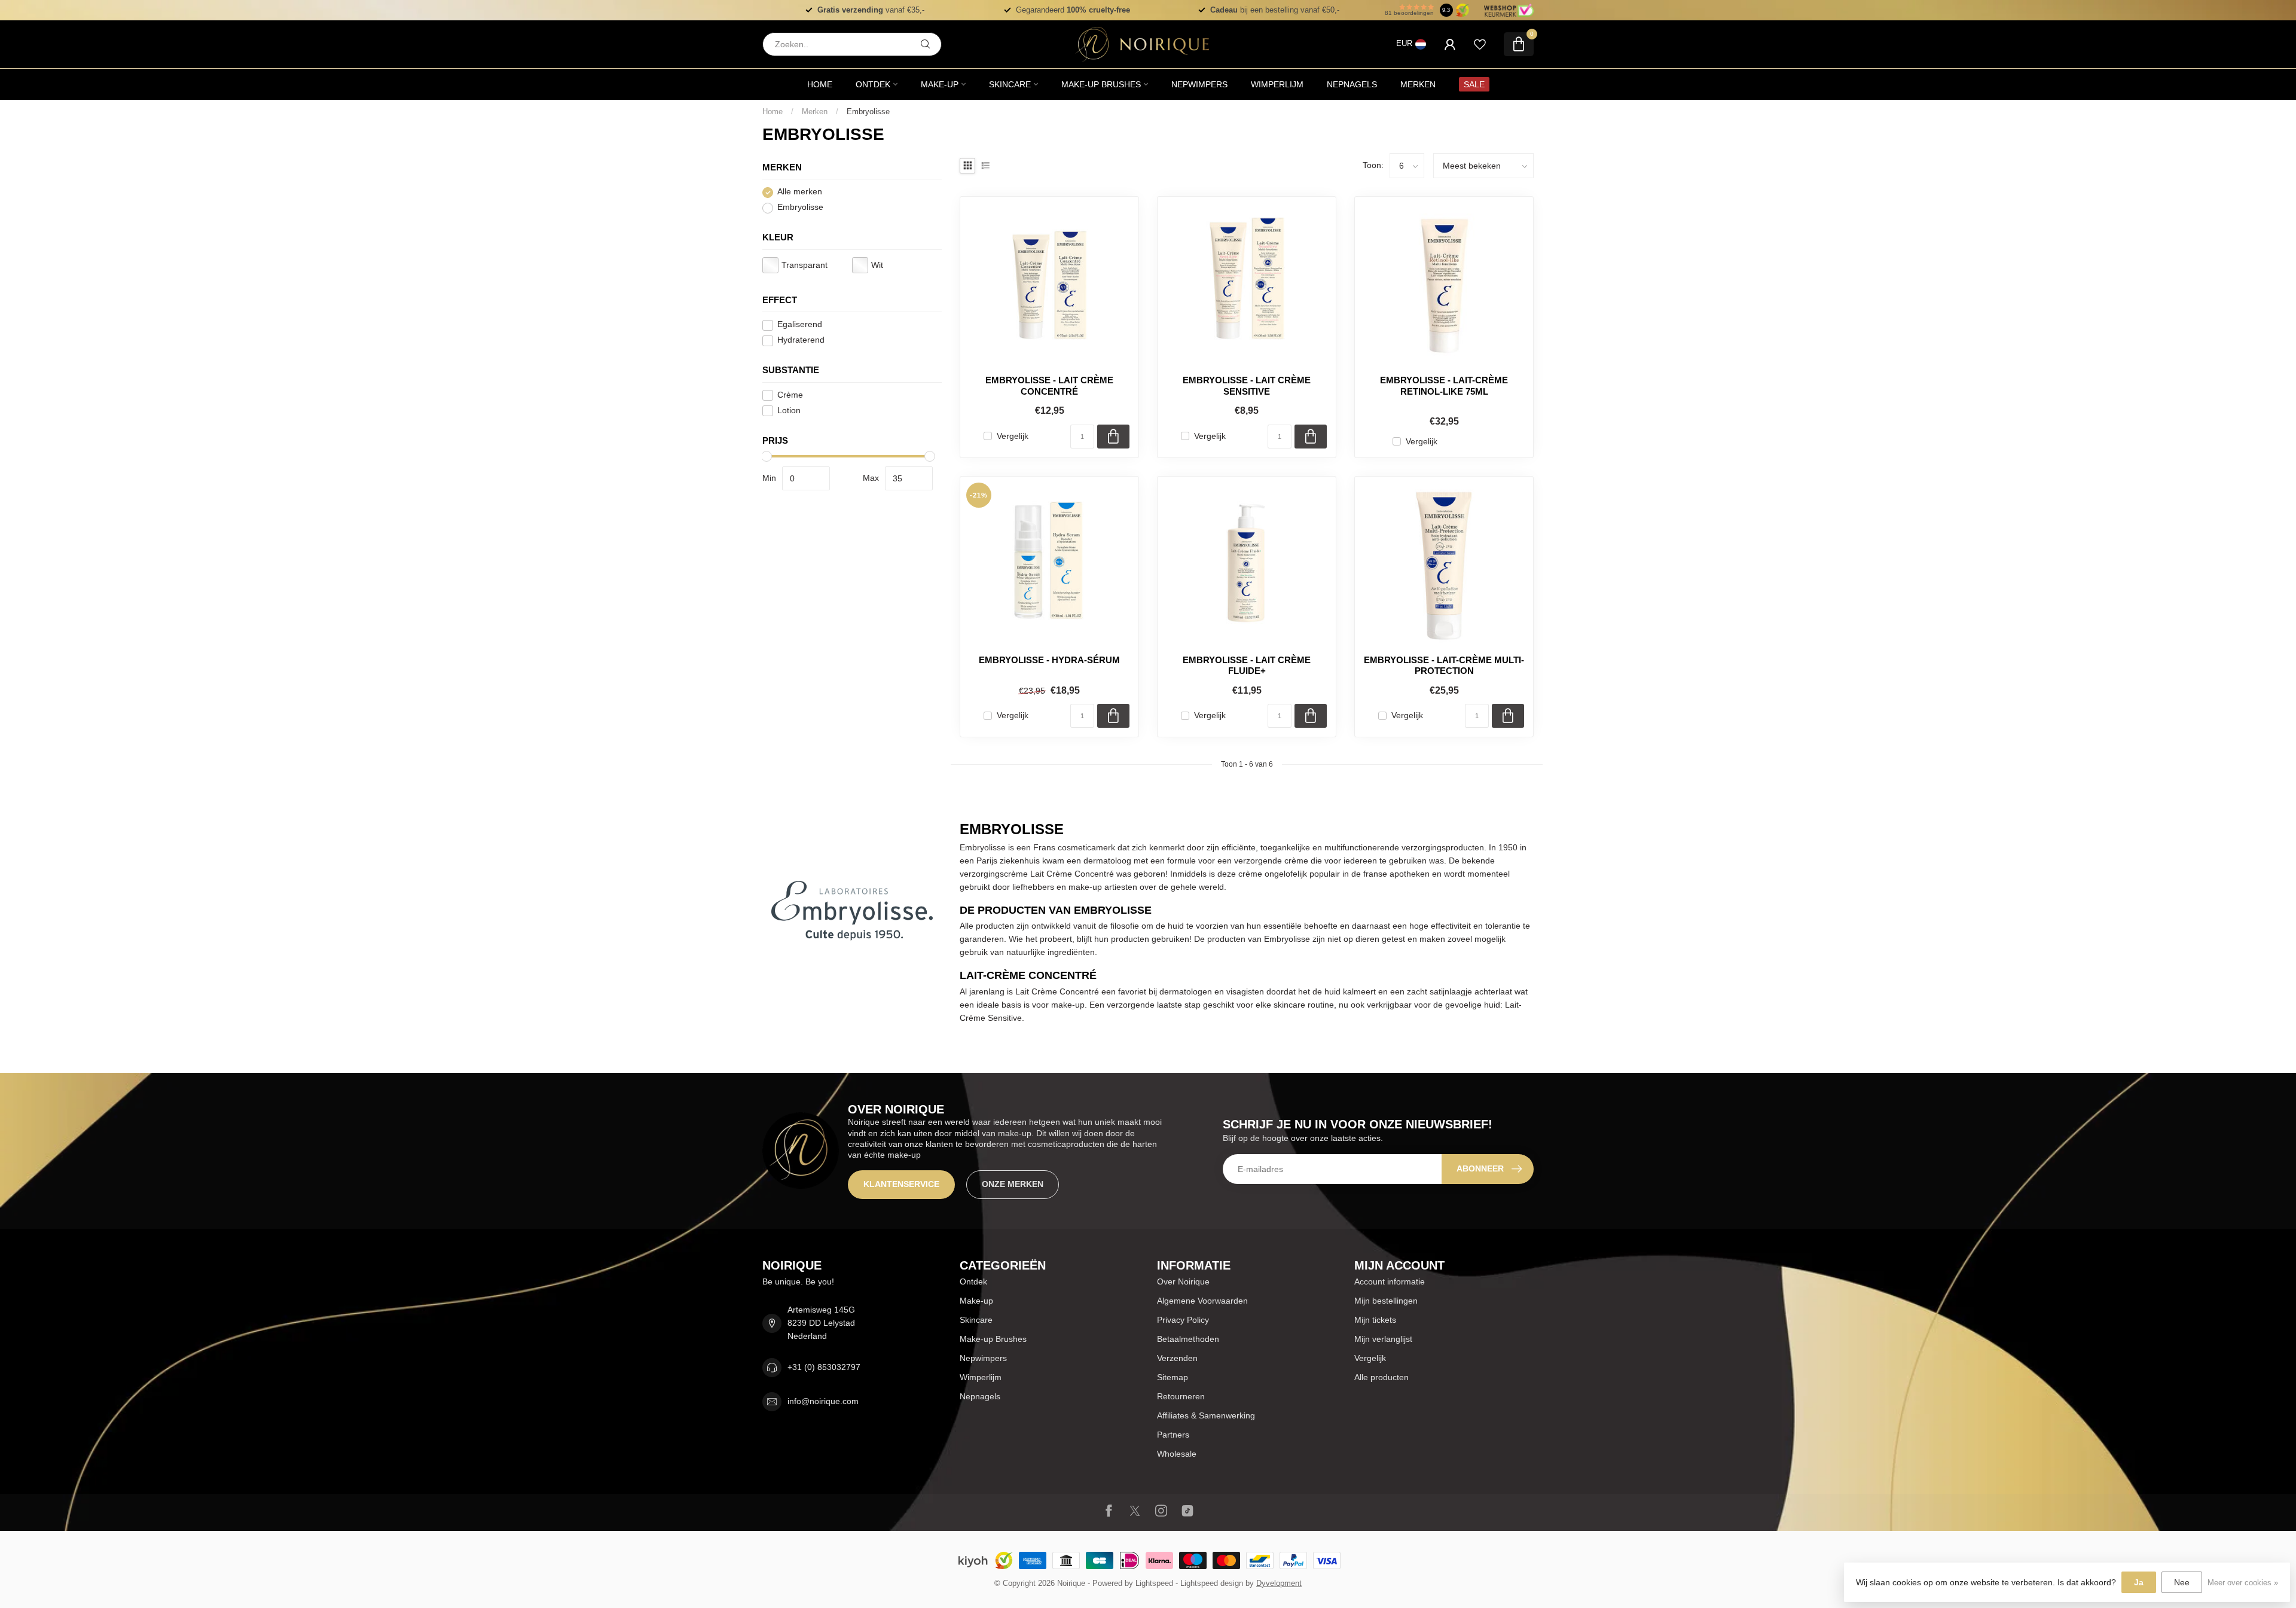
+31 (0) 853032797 (824, 1367)
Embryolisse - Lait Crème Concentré (1049, 385)
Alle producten (1381, 1377)
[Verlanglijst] (1480, 44)
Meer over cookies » (2243, 1583)
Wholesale (1177, 1454)
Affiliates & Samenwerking (1206, 1415)
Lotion (789, 411)
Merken (1418, 84)
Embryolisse (868, 112)
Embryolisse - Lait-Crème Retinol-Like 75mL (1444, 385)
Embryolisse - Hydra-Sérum (1049, 660)
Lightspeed (1154, 1583)
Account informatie (1390, 1281)
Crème (790, 395)
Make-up (940, 84)
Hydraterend (801, 341)
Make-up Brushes (1101, 84)
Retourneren (1181, 1396)
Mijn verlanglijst (1383, 1339)
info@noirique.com (823, 1401)
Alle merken (800, 192)
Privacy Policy (1183, 1320)
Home (820, 84)
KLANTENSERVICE (901, 1184)
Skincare (1010, 84)
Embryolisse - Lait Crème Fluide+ (1247, 665)
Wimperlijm (1277, 84)
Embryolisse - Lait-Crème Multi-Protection (1444, 665)
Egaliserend (800, 325)
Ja (2139, 1582)
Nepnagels (1352, 84)
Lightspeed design (1212, 1583)
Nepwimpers (1199, 84)
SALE (1474, 84)
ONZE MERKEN (1013, 1184)
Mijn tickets (1375, 1320)
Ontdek (873, 84)
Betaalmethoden (1188, 1339)
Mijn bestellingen (1386, 1301)
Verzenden (1177, 1358)
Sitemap (1173, 1377)
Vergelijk (1013, 436)
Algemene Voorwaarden (1202, 1301)
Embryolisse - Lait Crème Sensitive (1247, 385)
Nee (2182, 1582)
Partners (1173, 1435)
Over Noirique (1183, 1281)
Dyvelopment (1279, 1583)
